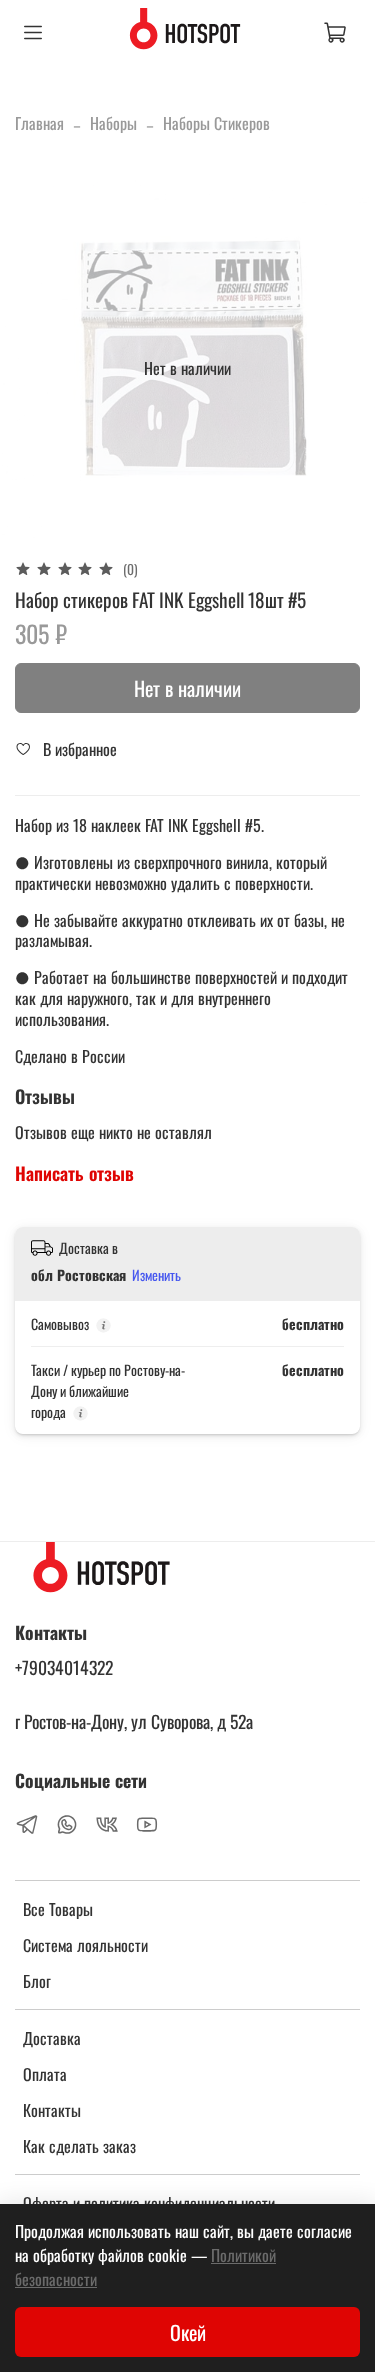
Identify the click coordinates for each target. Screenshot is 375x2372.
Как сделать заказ (79, 2146)
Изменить (156, 1275)
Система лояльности (85, 1945)
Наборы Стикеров (216, 123)
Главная (39, 123)
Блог (37, 1981)
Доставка (52, 2038)
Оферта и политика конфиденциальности (149, 2203)
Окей (188, 2332)
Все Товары (58, 1909)
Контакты (52, 2110)
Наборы (113, 123)
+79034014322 (64, 1667)
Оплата (45, 2074)
